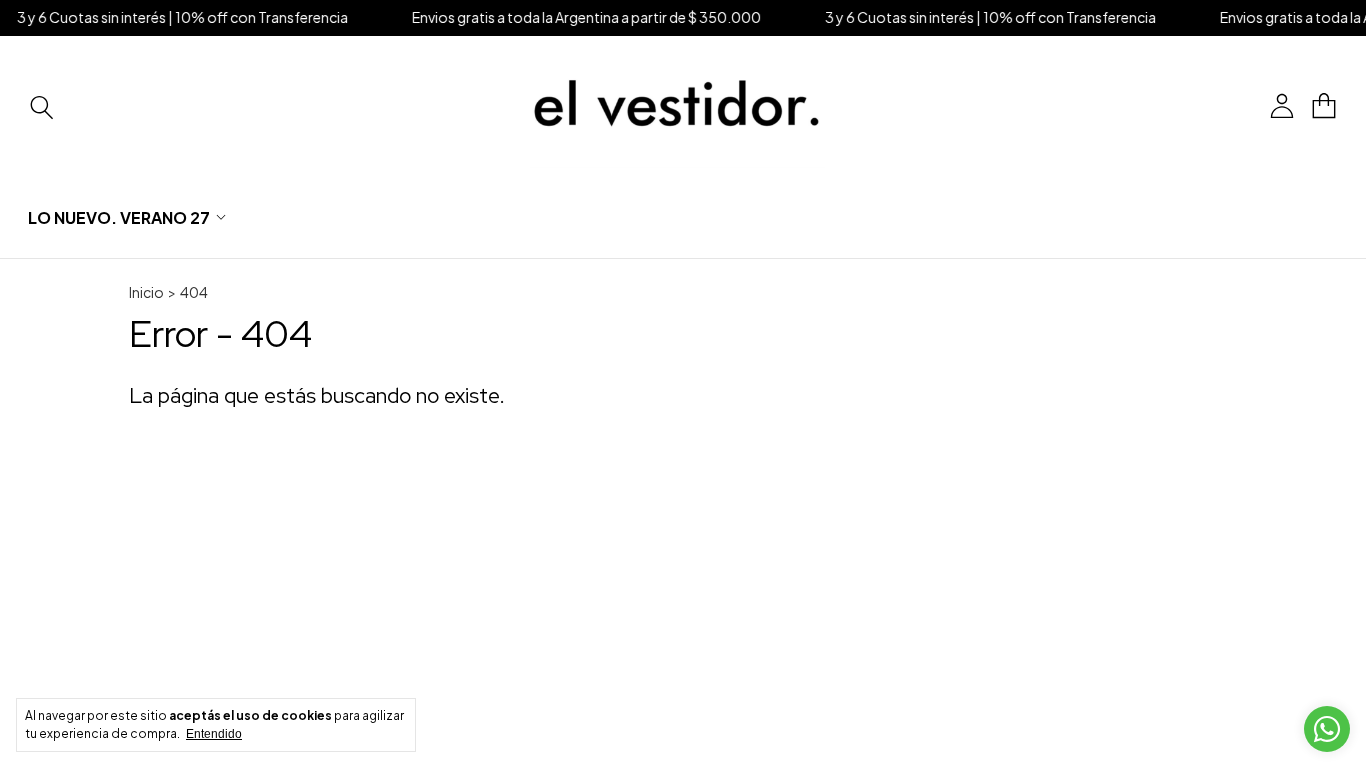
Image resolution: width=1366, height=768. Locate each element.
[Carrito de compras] (1324, 106)
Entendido (214, 734)
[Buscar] (42, 106)
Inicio (146, 292)
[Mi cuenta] (1282, 106)
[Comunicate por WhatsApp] (1327, 729)
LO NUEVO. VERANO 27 (119, 217)
